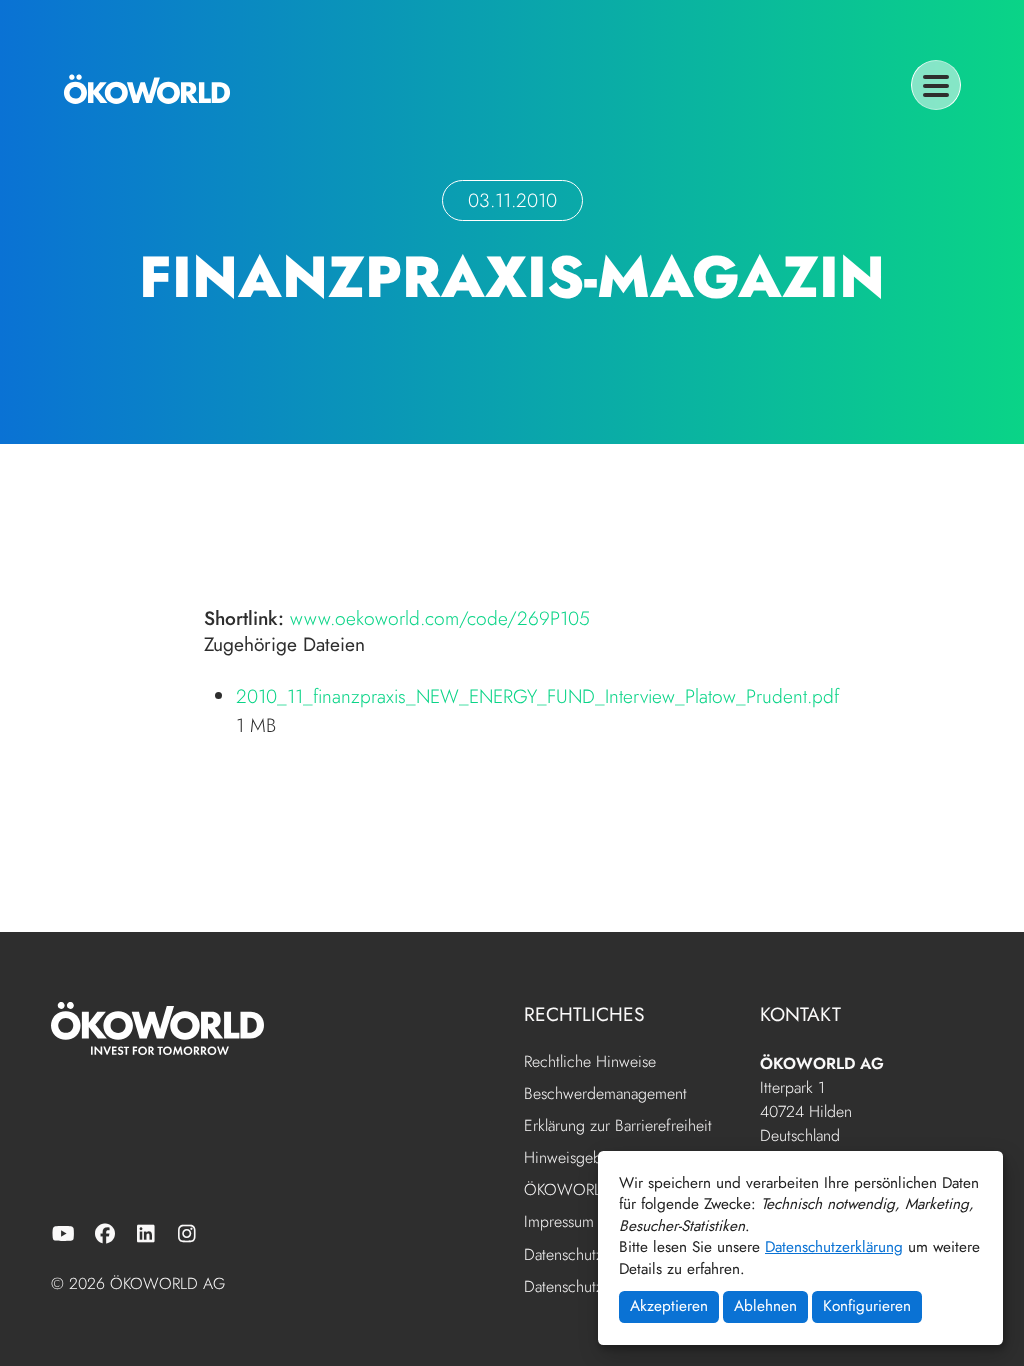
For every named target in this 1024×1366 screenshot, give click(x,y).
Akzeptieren (669, 1306)
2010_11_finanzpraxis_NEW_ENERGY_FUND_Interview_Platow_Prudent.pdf (537, 696)
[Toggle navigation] (936, 85)
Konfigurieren (867, 1306)
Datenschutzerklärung (834, 1247)
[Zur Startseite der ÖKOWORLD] (147, 89)
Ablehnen (765, 1306)
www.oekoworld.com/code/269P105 (440, 618)
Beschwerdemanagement (605, 1094)
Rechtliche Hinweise (590, 1062)
